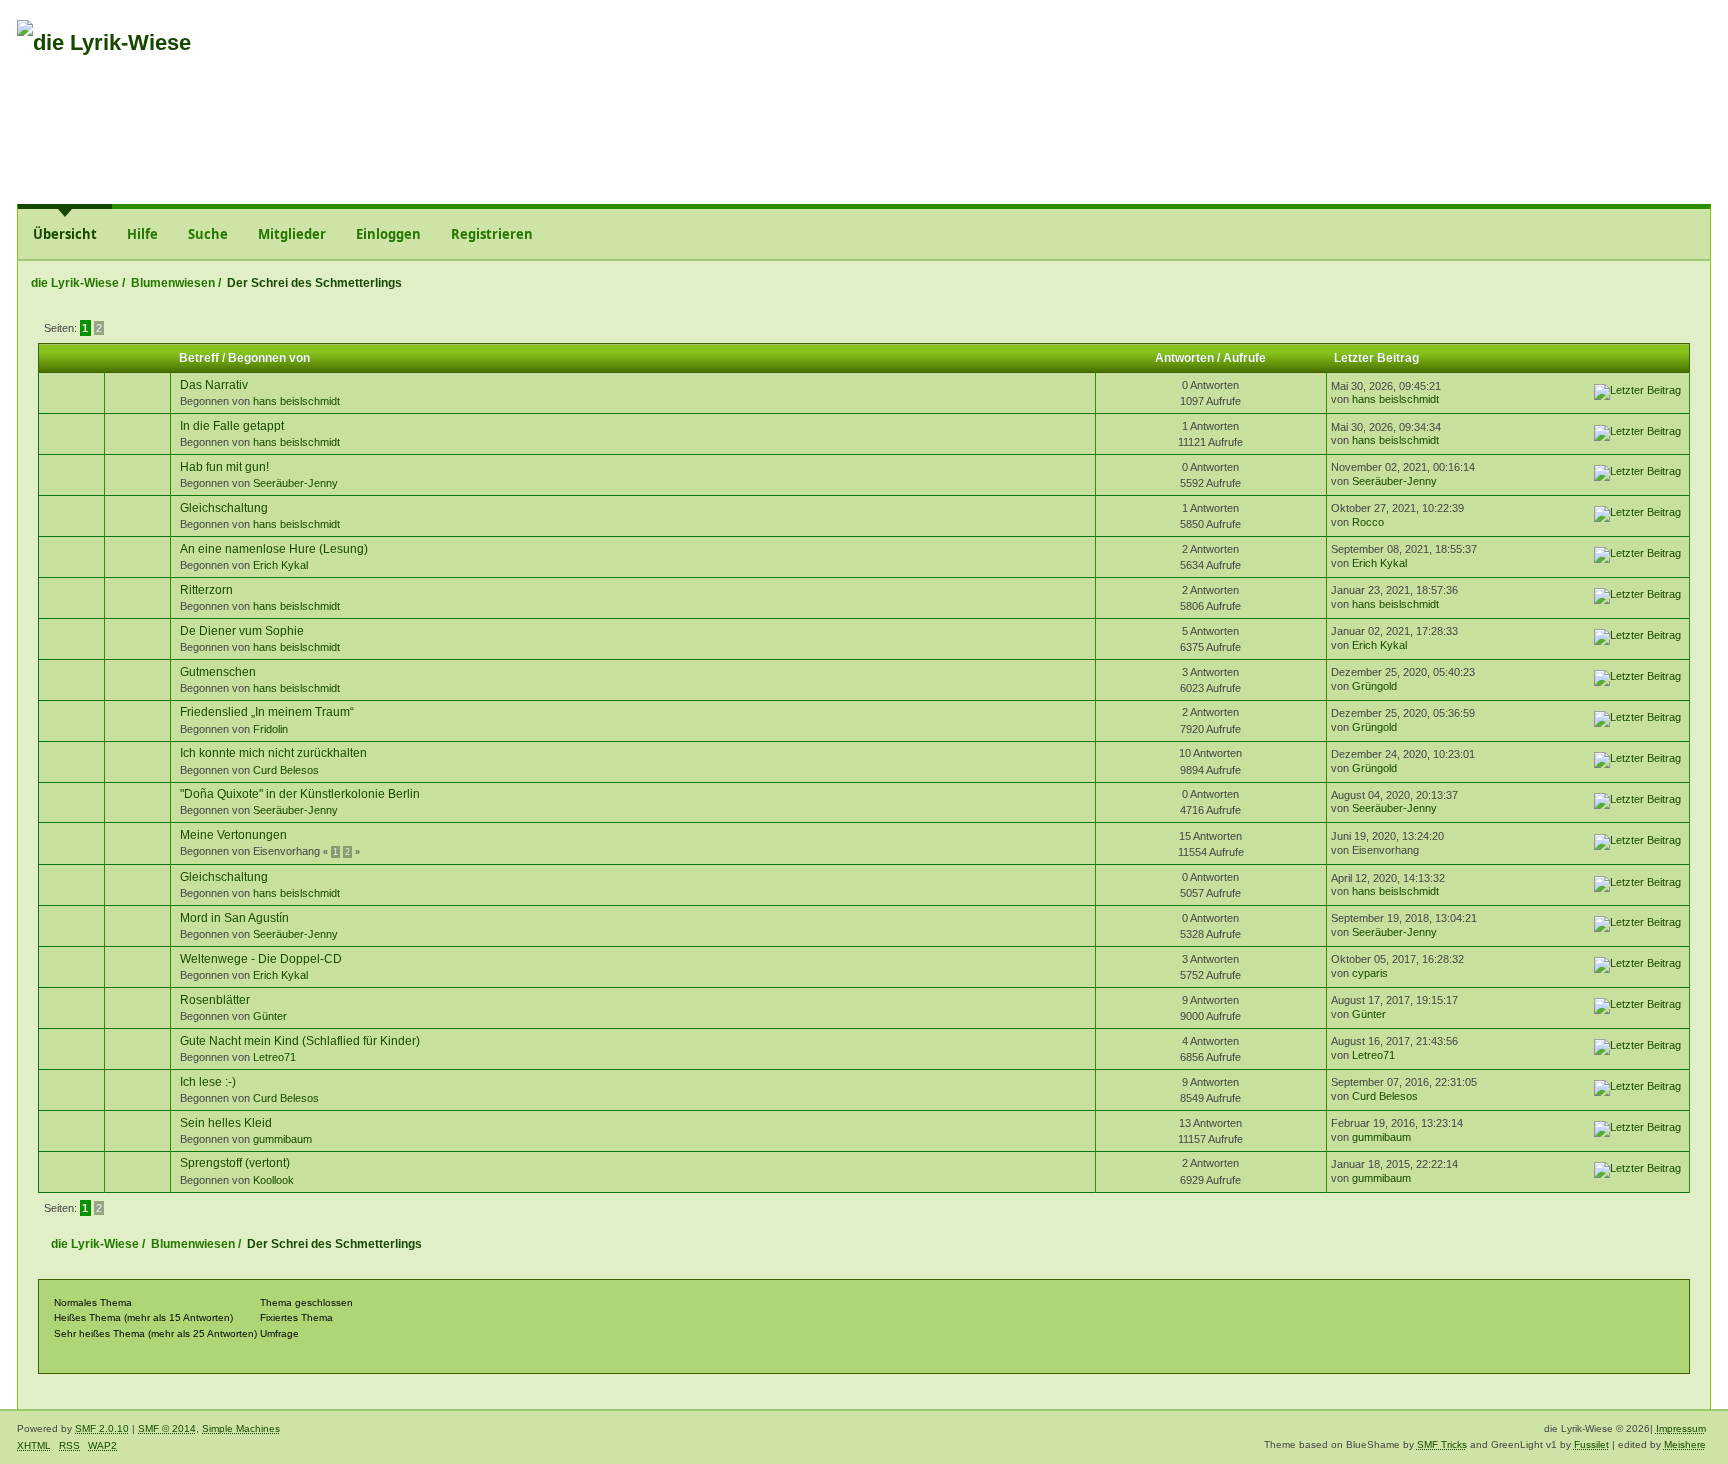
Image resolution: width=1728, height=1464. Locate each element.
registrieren (1657, 53)
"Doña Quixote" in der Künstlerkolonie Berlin (300, 794)
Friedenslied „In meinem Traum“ (267, 712)
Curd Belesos (286, 770)
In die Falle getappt (232, 426)
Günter (270, 1016)
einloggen (1567, 53)
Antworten (1184, 358)
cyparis (1370, 973)
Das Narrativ (214, 385)
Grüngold (1374, 686)
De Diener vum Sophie (242, 631)
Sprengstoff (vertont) (235, 1163)
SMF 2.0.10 (102, 1428)
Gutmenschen (218, 672)
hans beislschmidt (296, 401)
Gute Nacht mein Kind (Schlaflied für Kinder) (300, 1041)
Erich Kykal (280, 565)
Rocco (1368, 522)
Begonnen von (269, 358)
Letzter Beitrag (1378, 358)
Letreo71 (274, 1057)
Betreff (199, 358)
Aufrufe (1244, 358)
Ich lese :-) (208, 1082)
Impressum (1681, 1428)
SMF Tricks (1442, 1444)
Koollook (273, 1180)
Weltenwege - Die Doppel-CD (261, 959)
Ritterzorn (206, 590)
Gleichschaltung (224, 508)
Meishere (1685, 1444)
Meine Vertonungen (233, 835)
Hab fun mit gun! (224, 467)
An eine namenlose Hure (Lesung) (274, 549)
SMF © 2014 (167, 1428)
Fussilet (1591, 1444)
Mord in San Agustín (234, 918)
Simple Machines (241, 1428)
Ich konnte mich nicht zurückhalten (273, 753)
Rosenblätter (215, 1000)
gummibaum (282, 1139)
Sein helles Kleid (226, 1123)
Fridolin (270, 729)
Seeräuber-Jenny (295, 483)
